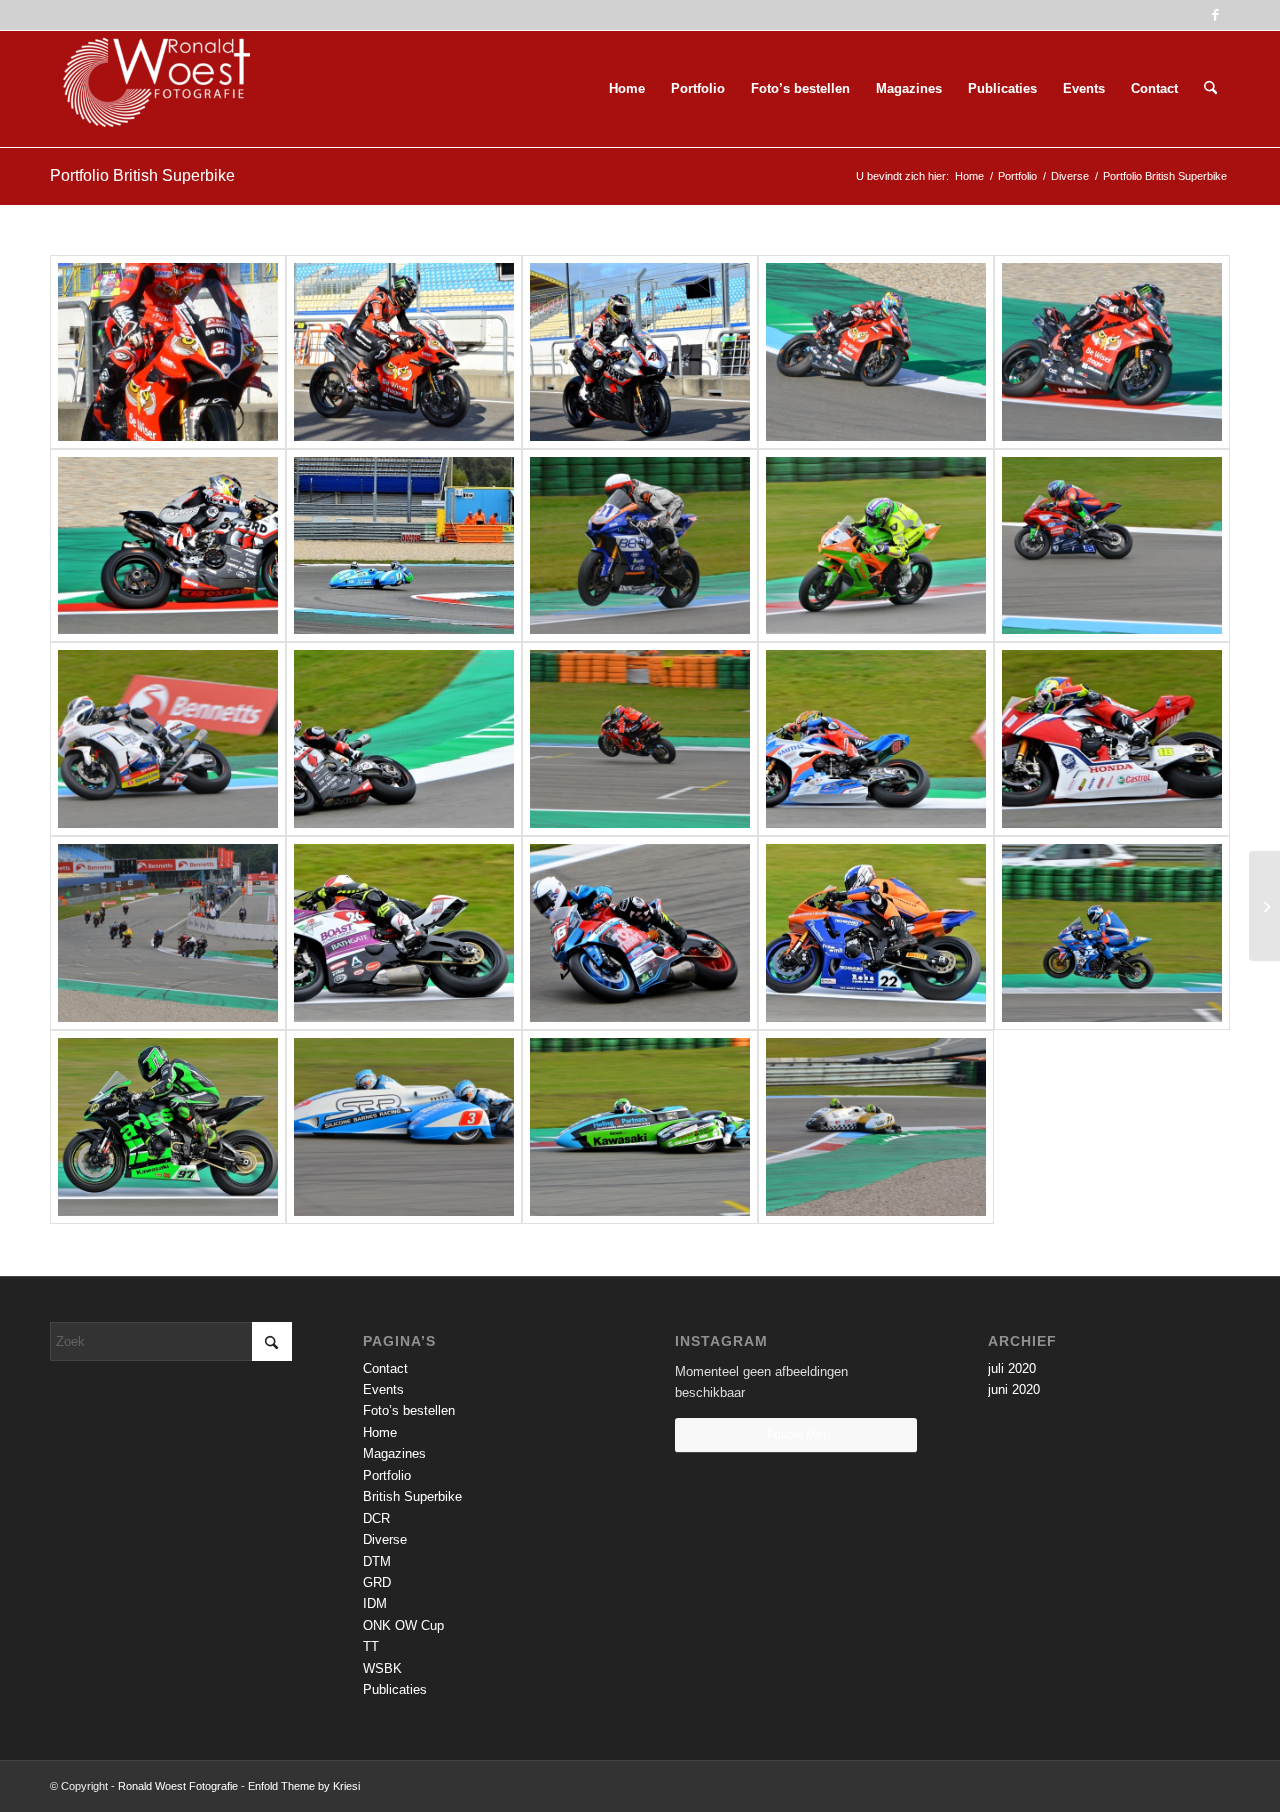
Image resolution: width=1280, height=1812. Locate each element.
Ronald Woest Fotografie (178, 1786)
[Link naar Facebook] (1215, 15)
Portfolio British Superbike (142, 175)
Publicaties (395, 1689)
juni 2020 (1014, 1389)
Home (380, 1432)
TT (371, 1646)
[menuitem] (627, 89)
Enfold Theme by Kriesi (304, 1786)
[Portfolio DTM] (1264, 906)
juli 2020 (1012, 1368)
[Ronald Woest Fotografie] (150, 89)
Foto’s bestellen (409, 1410)
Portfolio (387, 1475)
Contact (385, 1368)
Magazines (394, 1453)
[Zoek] (1210, 89)
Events (383, 1389)
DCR (376, 1518)
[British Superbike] (168, 352)
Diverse (385, 1539)
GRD (377, 1582)
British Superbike (412, 1496)
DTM (377, 1561)
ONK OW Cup (403, 1625)
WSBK (382, 1668)
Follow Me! (796, 1435)
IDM (375, 1603)
